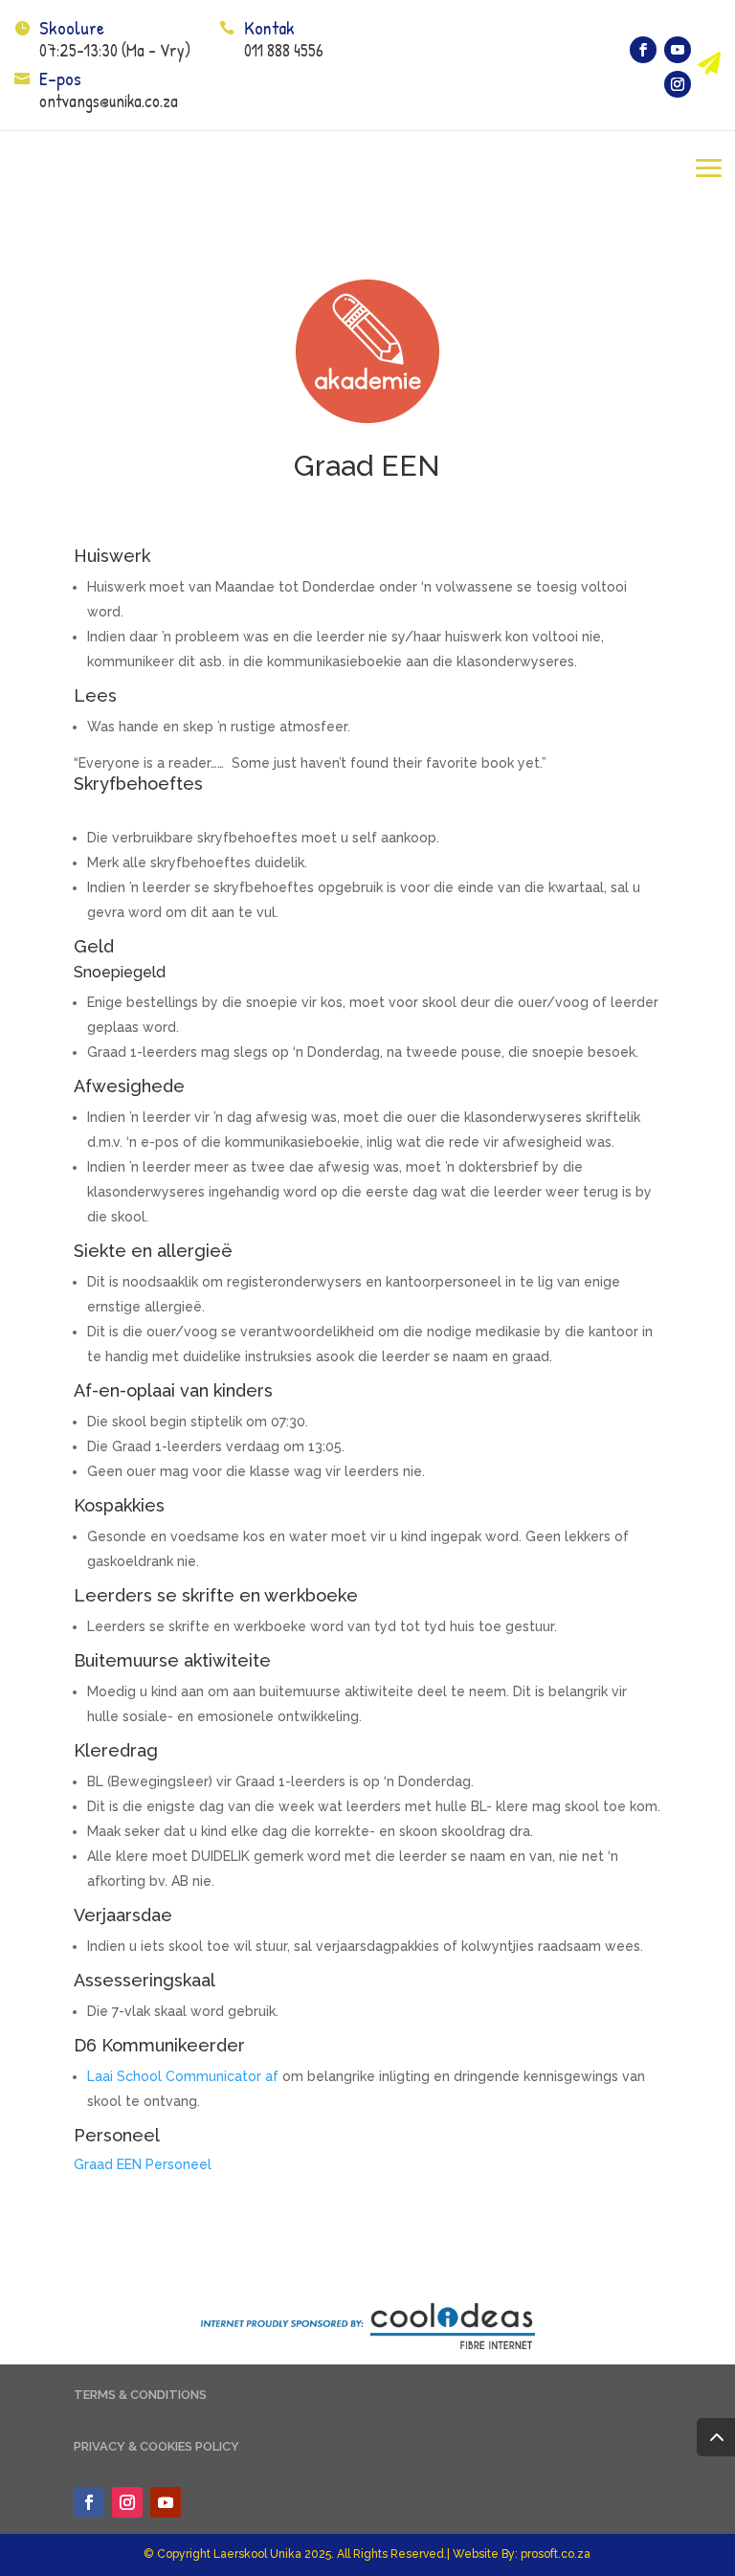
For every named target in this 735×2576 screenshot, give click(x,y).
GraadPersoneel (143, 2164)
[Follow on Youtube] (678, 50)
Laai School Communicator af (183, 2076)
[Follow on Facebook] (643, 50)
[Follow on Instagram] (678, 84)
